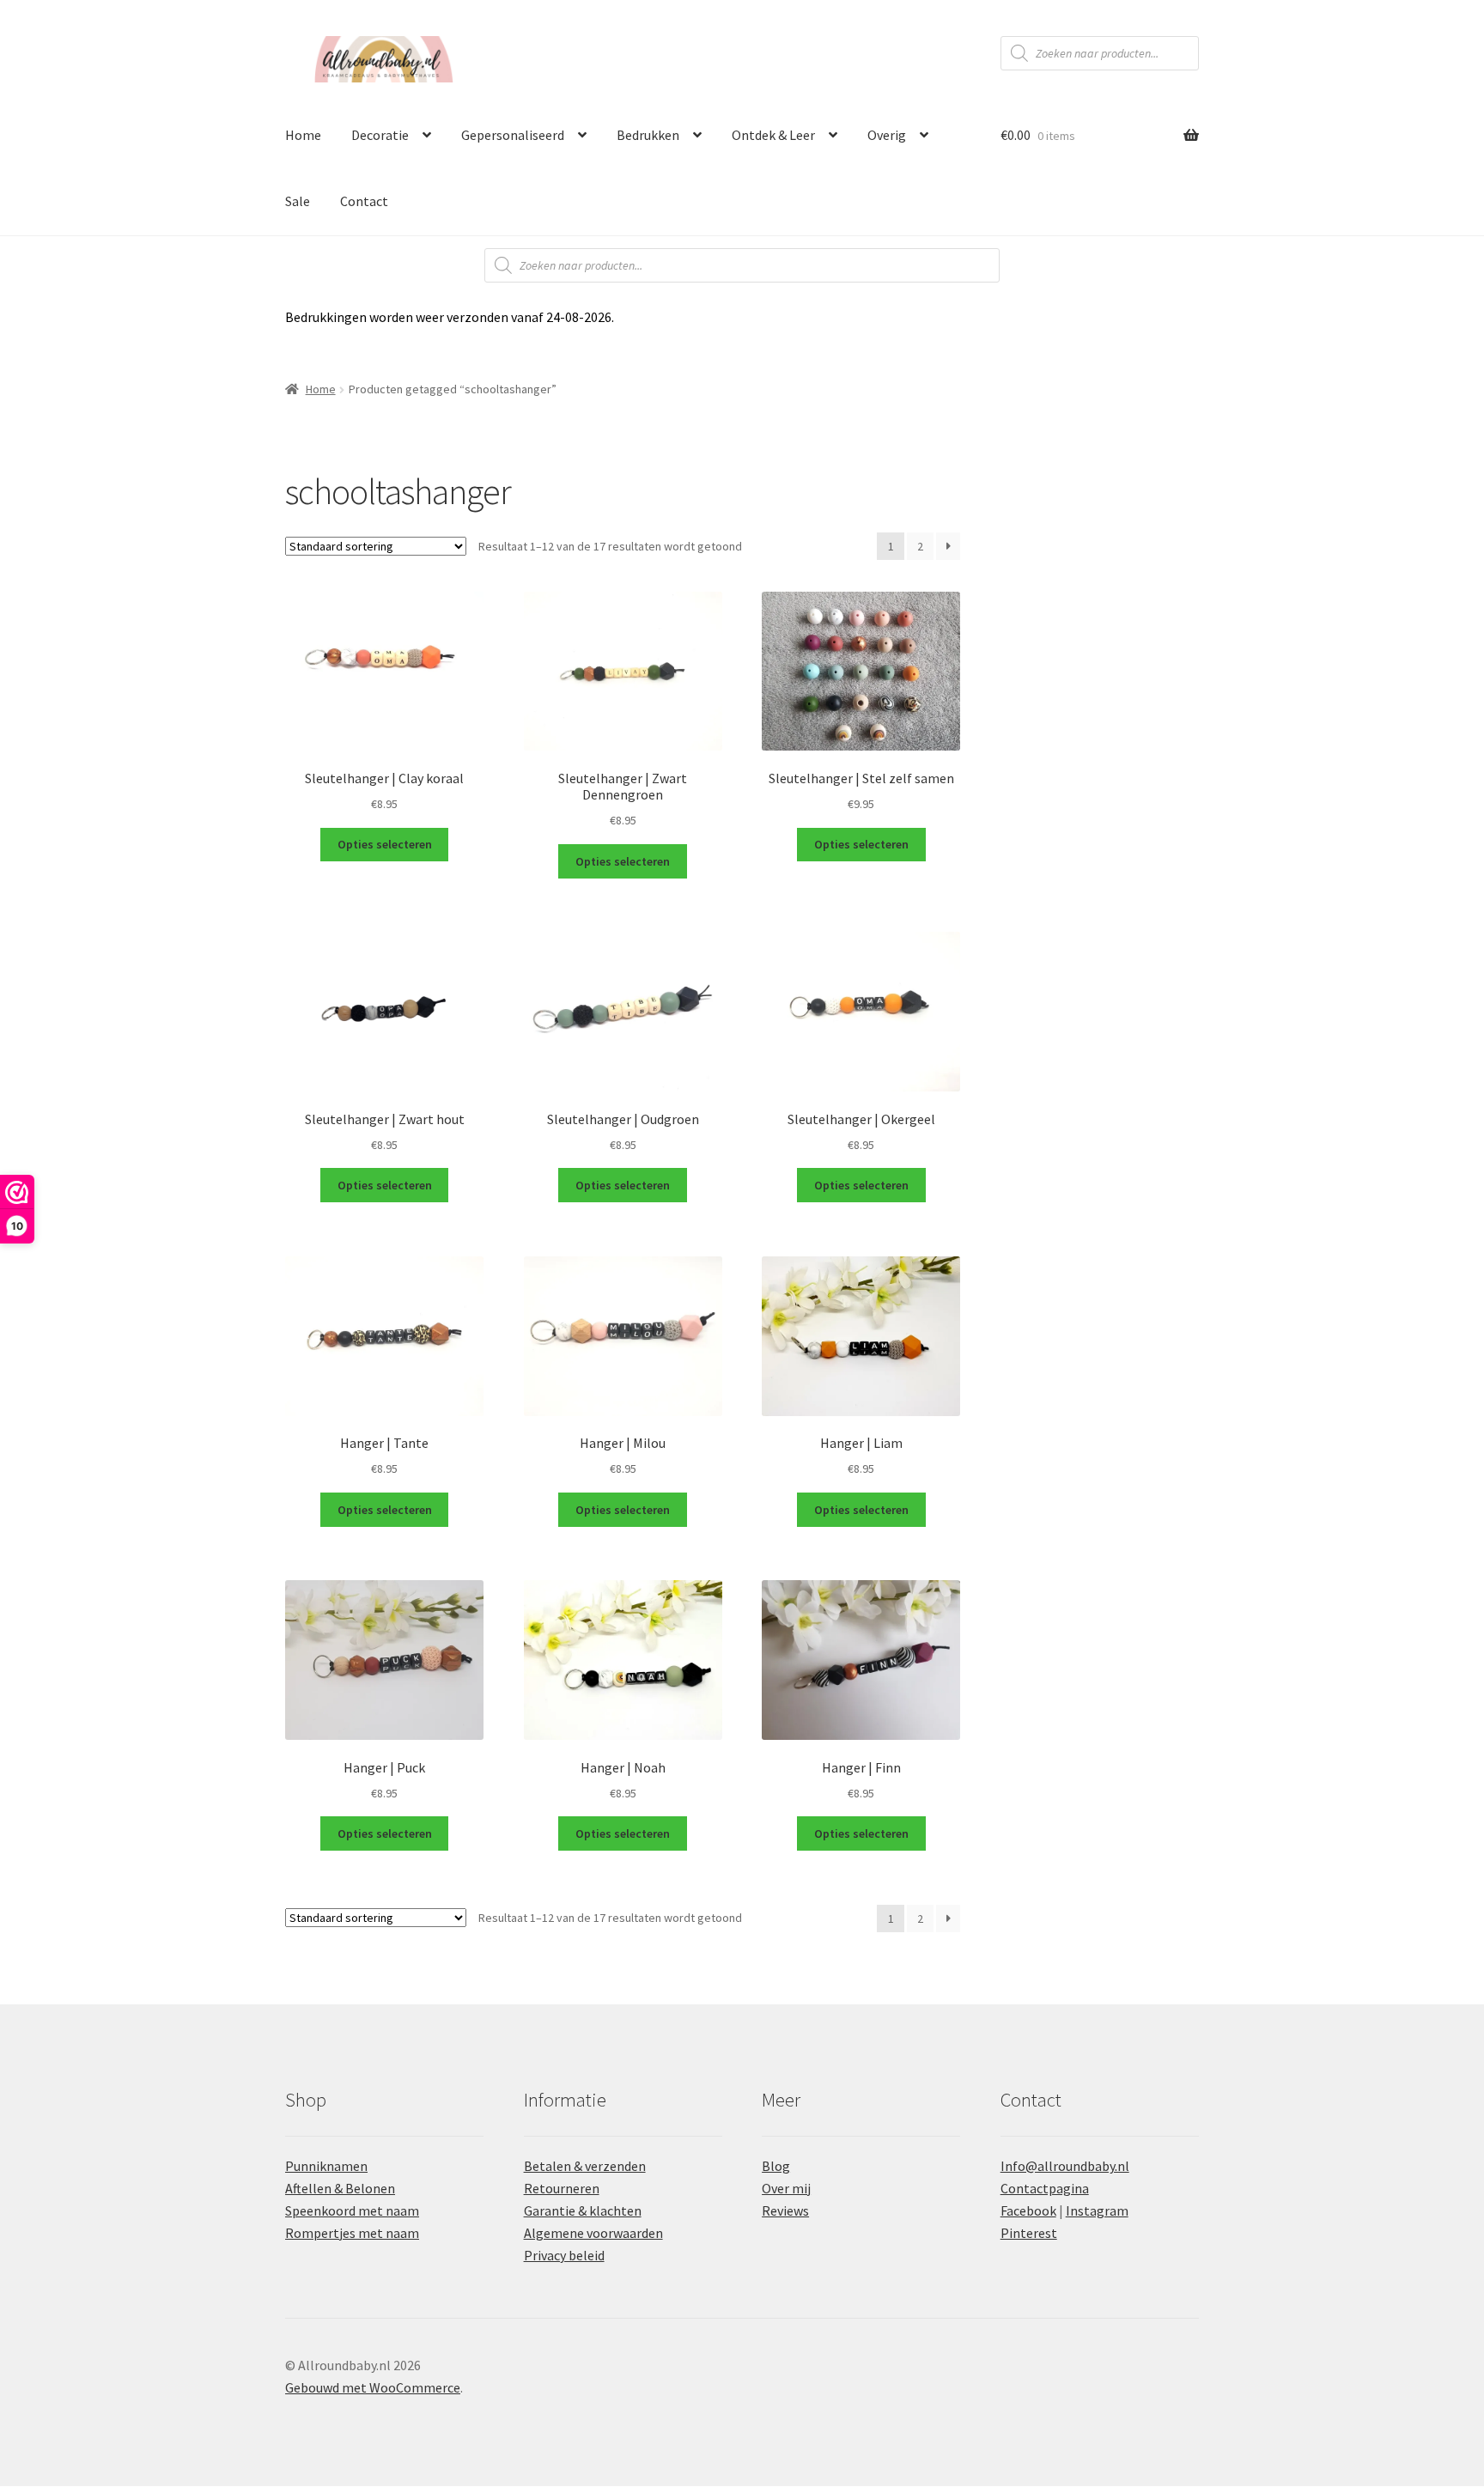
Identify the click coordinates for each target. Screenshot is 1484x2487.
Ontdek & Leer (773, 135)
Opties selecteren (385, 844)
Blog (776, 2166)
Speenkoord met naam (352, 2210)
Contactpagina (1045, 2188)
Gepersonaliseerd (513, 135)
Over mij (786, 2188)
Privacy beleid (564, 2255)
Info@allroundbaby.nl (1065, 2166)
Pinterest (1029, 2233)
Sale (298, 201)
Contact (364, 201)
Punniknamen (326, 2166)
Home (303, 135)
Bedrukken (648, 135)
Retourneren (562, 2188)
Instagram (1097, 2210)
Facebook (1028, 2210)
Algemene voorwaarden (593, 2233)
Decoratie (380, 135)
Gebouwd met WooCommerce (373, 2387)
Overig (887, 135)
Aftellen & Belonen (340, 2188)
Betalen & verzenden (585, 2166)
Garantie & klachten (583, 2210)
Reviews (785, 2210)
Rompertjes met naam (352, 2233)
